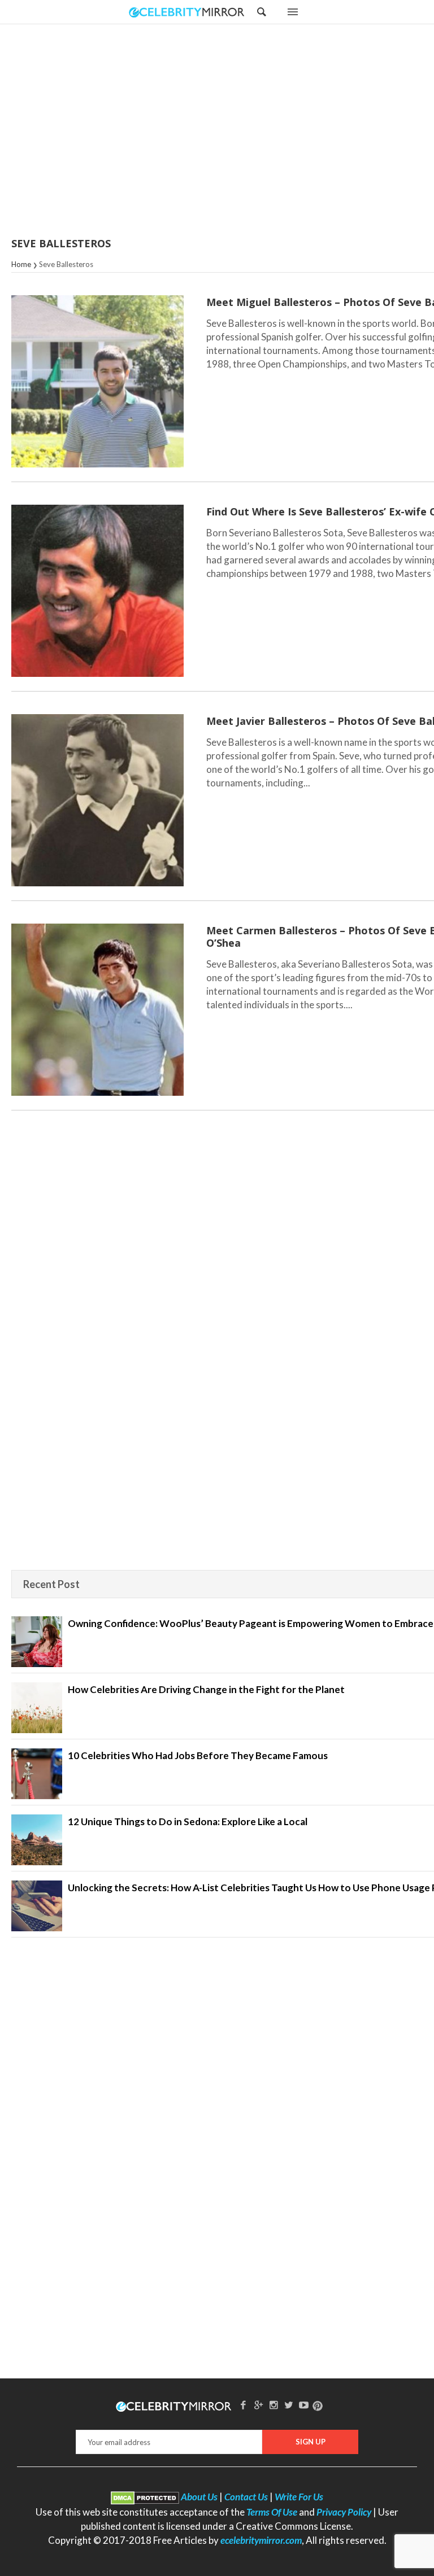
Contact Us (246, 2497)
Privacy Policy (344, 2512)
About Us (199, 2497)
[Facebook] (244, 2405)
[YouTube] (304, 2405)
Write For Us (299, 2497)
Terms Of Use (272, 2512)
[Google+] (258, 2405)
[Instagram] (274, 2405)
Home (21, 264)
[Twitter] (289, 2405)
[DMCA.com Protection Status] (145, 2497)
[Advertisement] (245, 132)
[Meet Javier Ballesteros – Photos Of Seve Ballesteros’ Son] (97, 800)
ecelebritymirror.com (261, 2540)
